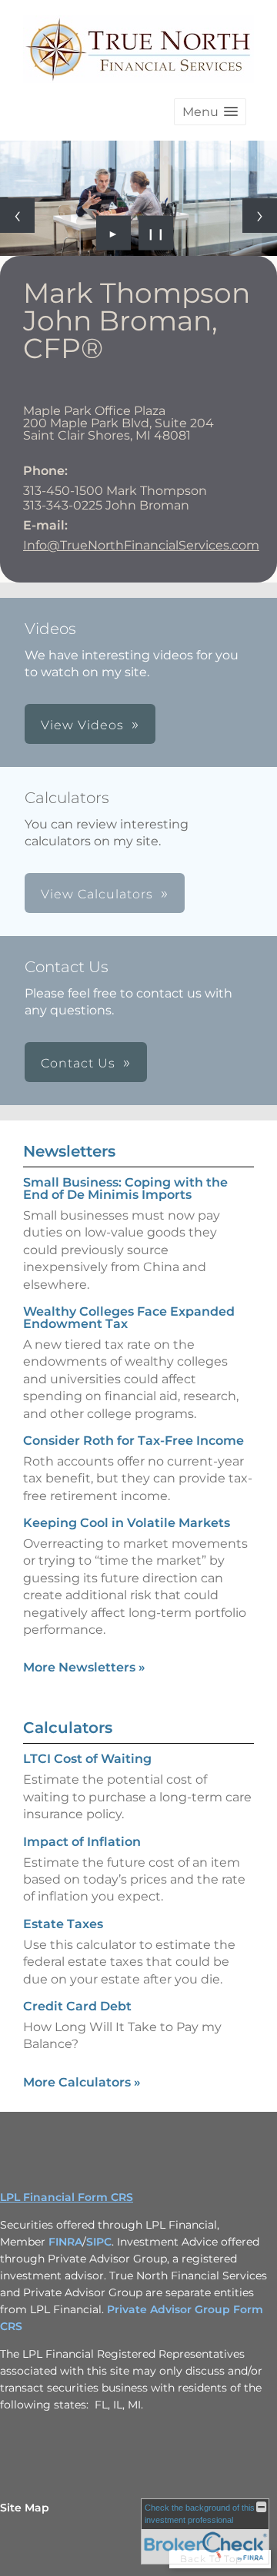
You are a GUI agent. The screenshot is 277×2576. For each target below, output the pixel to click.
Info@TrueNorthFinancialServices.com (141, 545)
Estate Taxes (63, 1924)
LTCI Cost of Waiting (87, 1759)
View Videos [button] (82, 725)
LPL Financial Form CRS (67, 2197)
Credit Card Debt (77, 2006)
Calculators (68, 1728)
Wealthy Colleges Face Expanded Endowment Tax (129, 1318)
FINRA (65, 2242)
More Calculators (82, 2082)
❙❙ (156, 233)
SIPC (99, 2242)
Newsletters (69, 1151)
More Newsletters (84, 1667)
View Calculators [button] (97, 894)
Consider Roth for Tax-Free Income (133, 1441)
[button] (210, 112)
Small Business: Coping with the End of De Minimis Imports (125, 1188)
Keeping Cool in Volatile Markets (127, 1523)
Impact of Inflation (82, 1842)
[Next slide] (260, 216)
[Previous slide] (17, 216)
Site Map (25, 2508)
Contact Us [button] (78, 1063)
